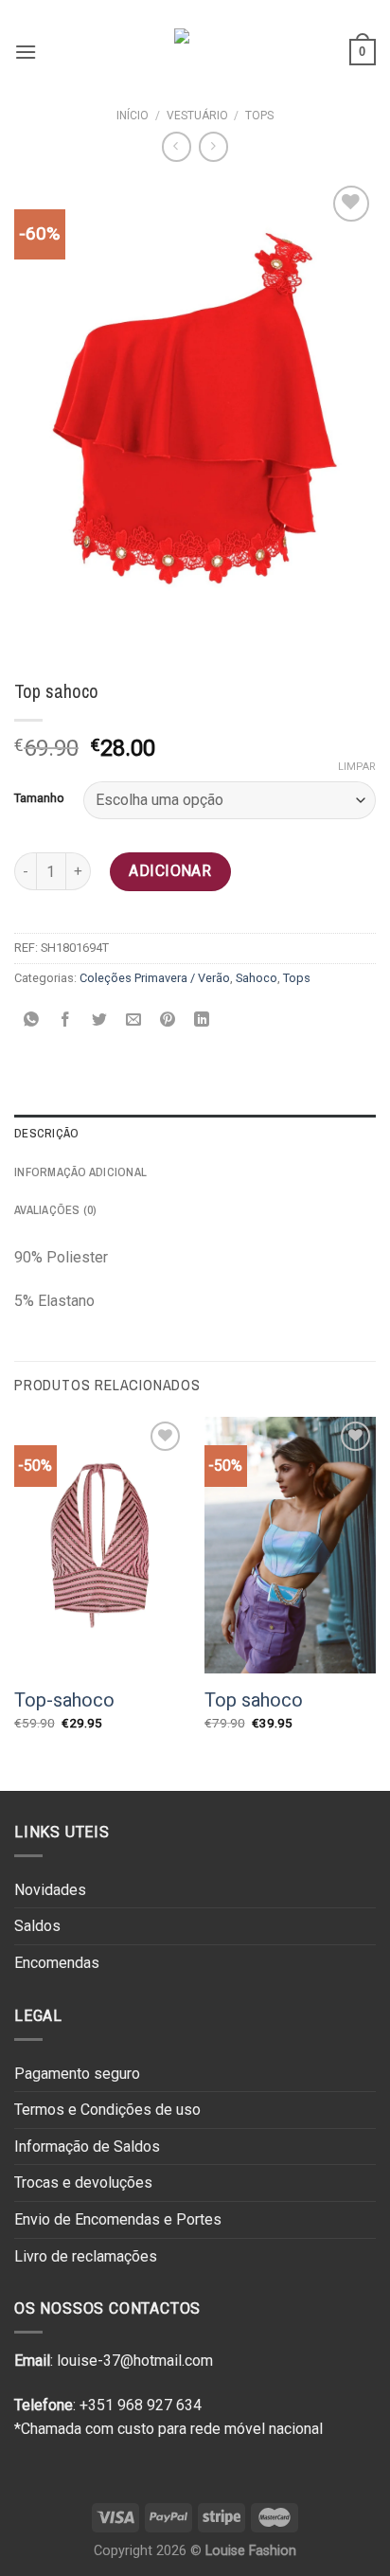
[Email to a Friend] (134, 1020)
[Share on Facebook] (66, 1020)
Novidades (50, 1890)
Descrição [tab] (46, 1133)
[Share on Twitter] (100, 1020)
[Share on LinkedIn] (202, 1020)
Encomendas (57, 1963)
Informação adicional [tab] (80, 1172)
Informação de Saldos (87, 2147)
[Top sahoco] (290, 1546)
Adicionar (170, 871)
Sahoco (257, 978)
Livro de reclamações (86, 2256)
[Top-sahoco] (100, 1546)
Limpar (357, 767)
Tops (259, 116)
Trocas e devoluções (83, 2182)
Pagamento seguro (77, 2074)
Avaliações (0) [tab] (56, 1210)
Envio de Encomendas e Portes (118, 2219)
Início (133, 116)
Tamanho (39, 798)
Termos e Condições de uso (107, 2110)
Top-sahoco (64, 1700)
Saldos (37, 1926)
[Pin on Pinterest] (168, 1020)
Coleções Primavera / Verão (155, 978)
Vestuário (197, 116)
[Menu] (26, 52)
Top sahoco (254, 1700)
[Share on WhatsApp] (32, 1020)
